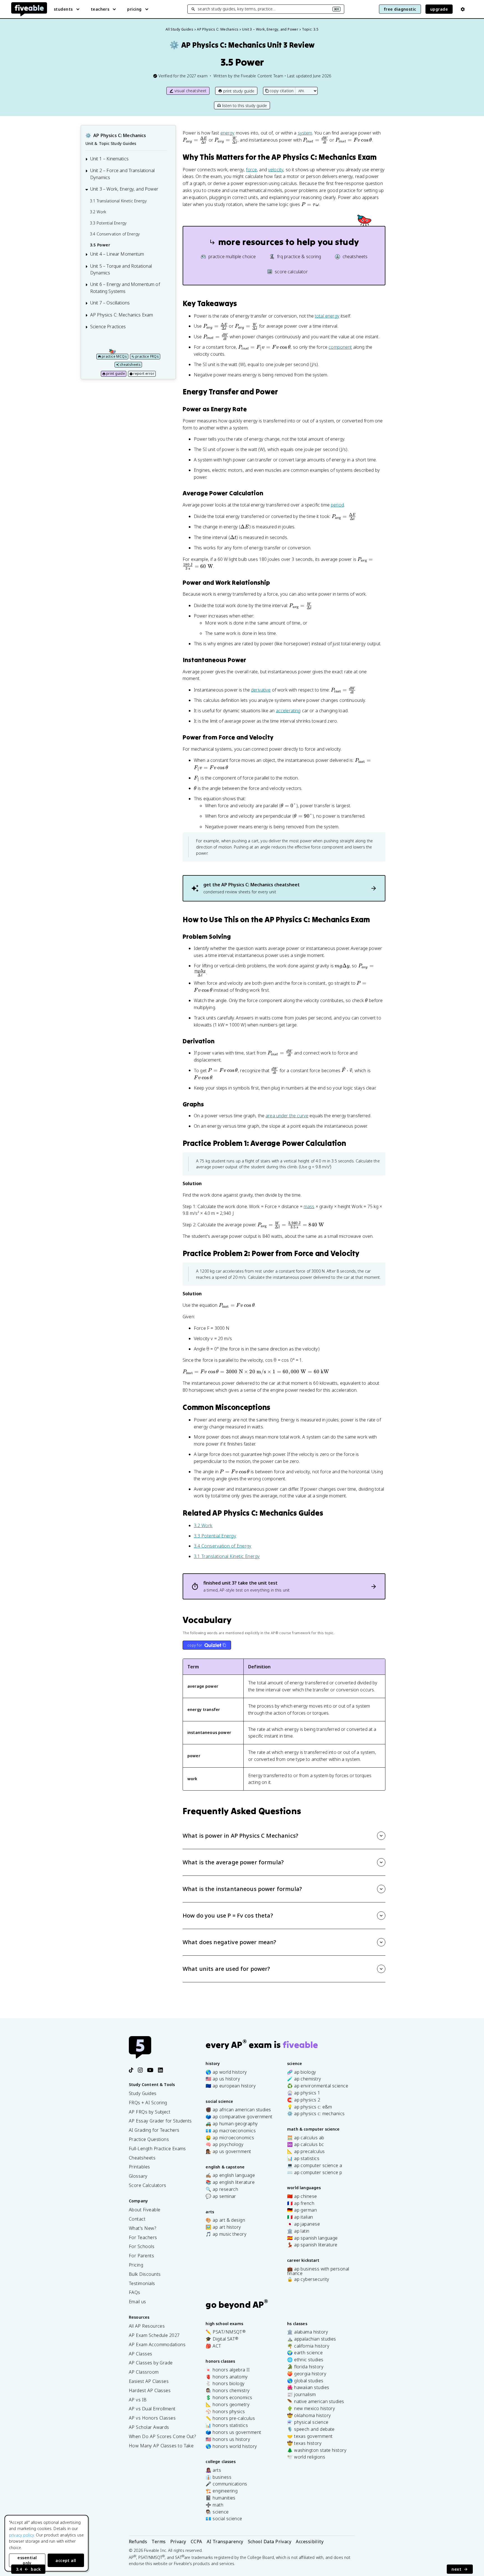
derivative (261, 690)
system (305, 133)
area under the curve (287, 1116)
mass (309, 1206)
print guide (116, 374)
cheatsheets (130, 365)
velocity (276, 170)
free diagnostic (400, 9)
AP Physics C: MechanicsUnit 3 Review (242, 45)
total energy (327, 316)
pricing (134, 9)
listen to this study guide (245, 106)
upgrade (439, 9)
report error (144, 374)
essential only (27, 2560)
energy (228, 133)
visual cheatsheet (191, 91)
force (251, 170)
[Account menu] (463, 9)
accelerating (288, 711)
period (337, 505)
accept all (66, 2560)
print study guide (239, 91)
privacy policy (21, 2535)
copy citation (281, 91)
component (340, 347)
